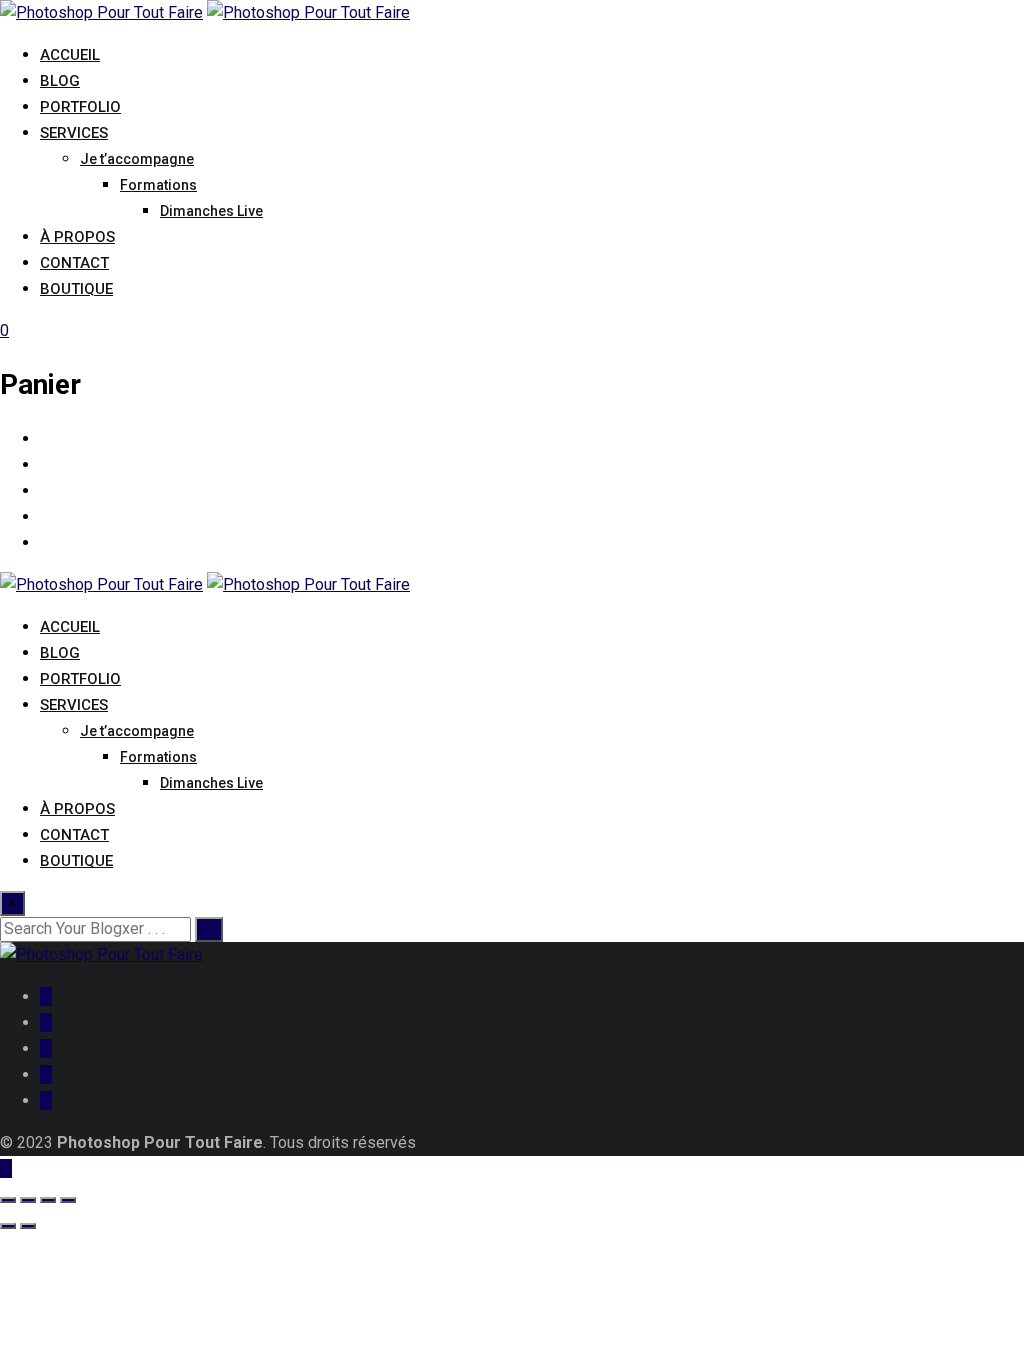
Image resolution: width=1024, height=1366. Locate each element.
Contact (74, 263)
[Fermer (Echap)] (68, 1200)
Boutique (76, 289)
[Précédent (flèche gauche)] (8, 1226)
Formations (158, 185)
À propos (77, 237)
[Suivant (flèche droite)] (28, 1226)
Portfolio (80, 107)
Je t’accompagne (137, 159)
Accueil (70, 55)
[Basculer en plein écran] (28, 1200)
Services (74, 133)
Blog (60, 81)
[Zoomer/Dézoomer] (8, 1200)
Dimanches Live (211, 211)
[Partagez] (48, 1200)
